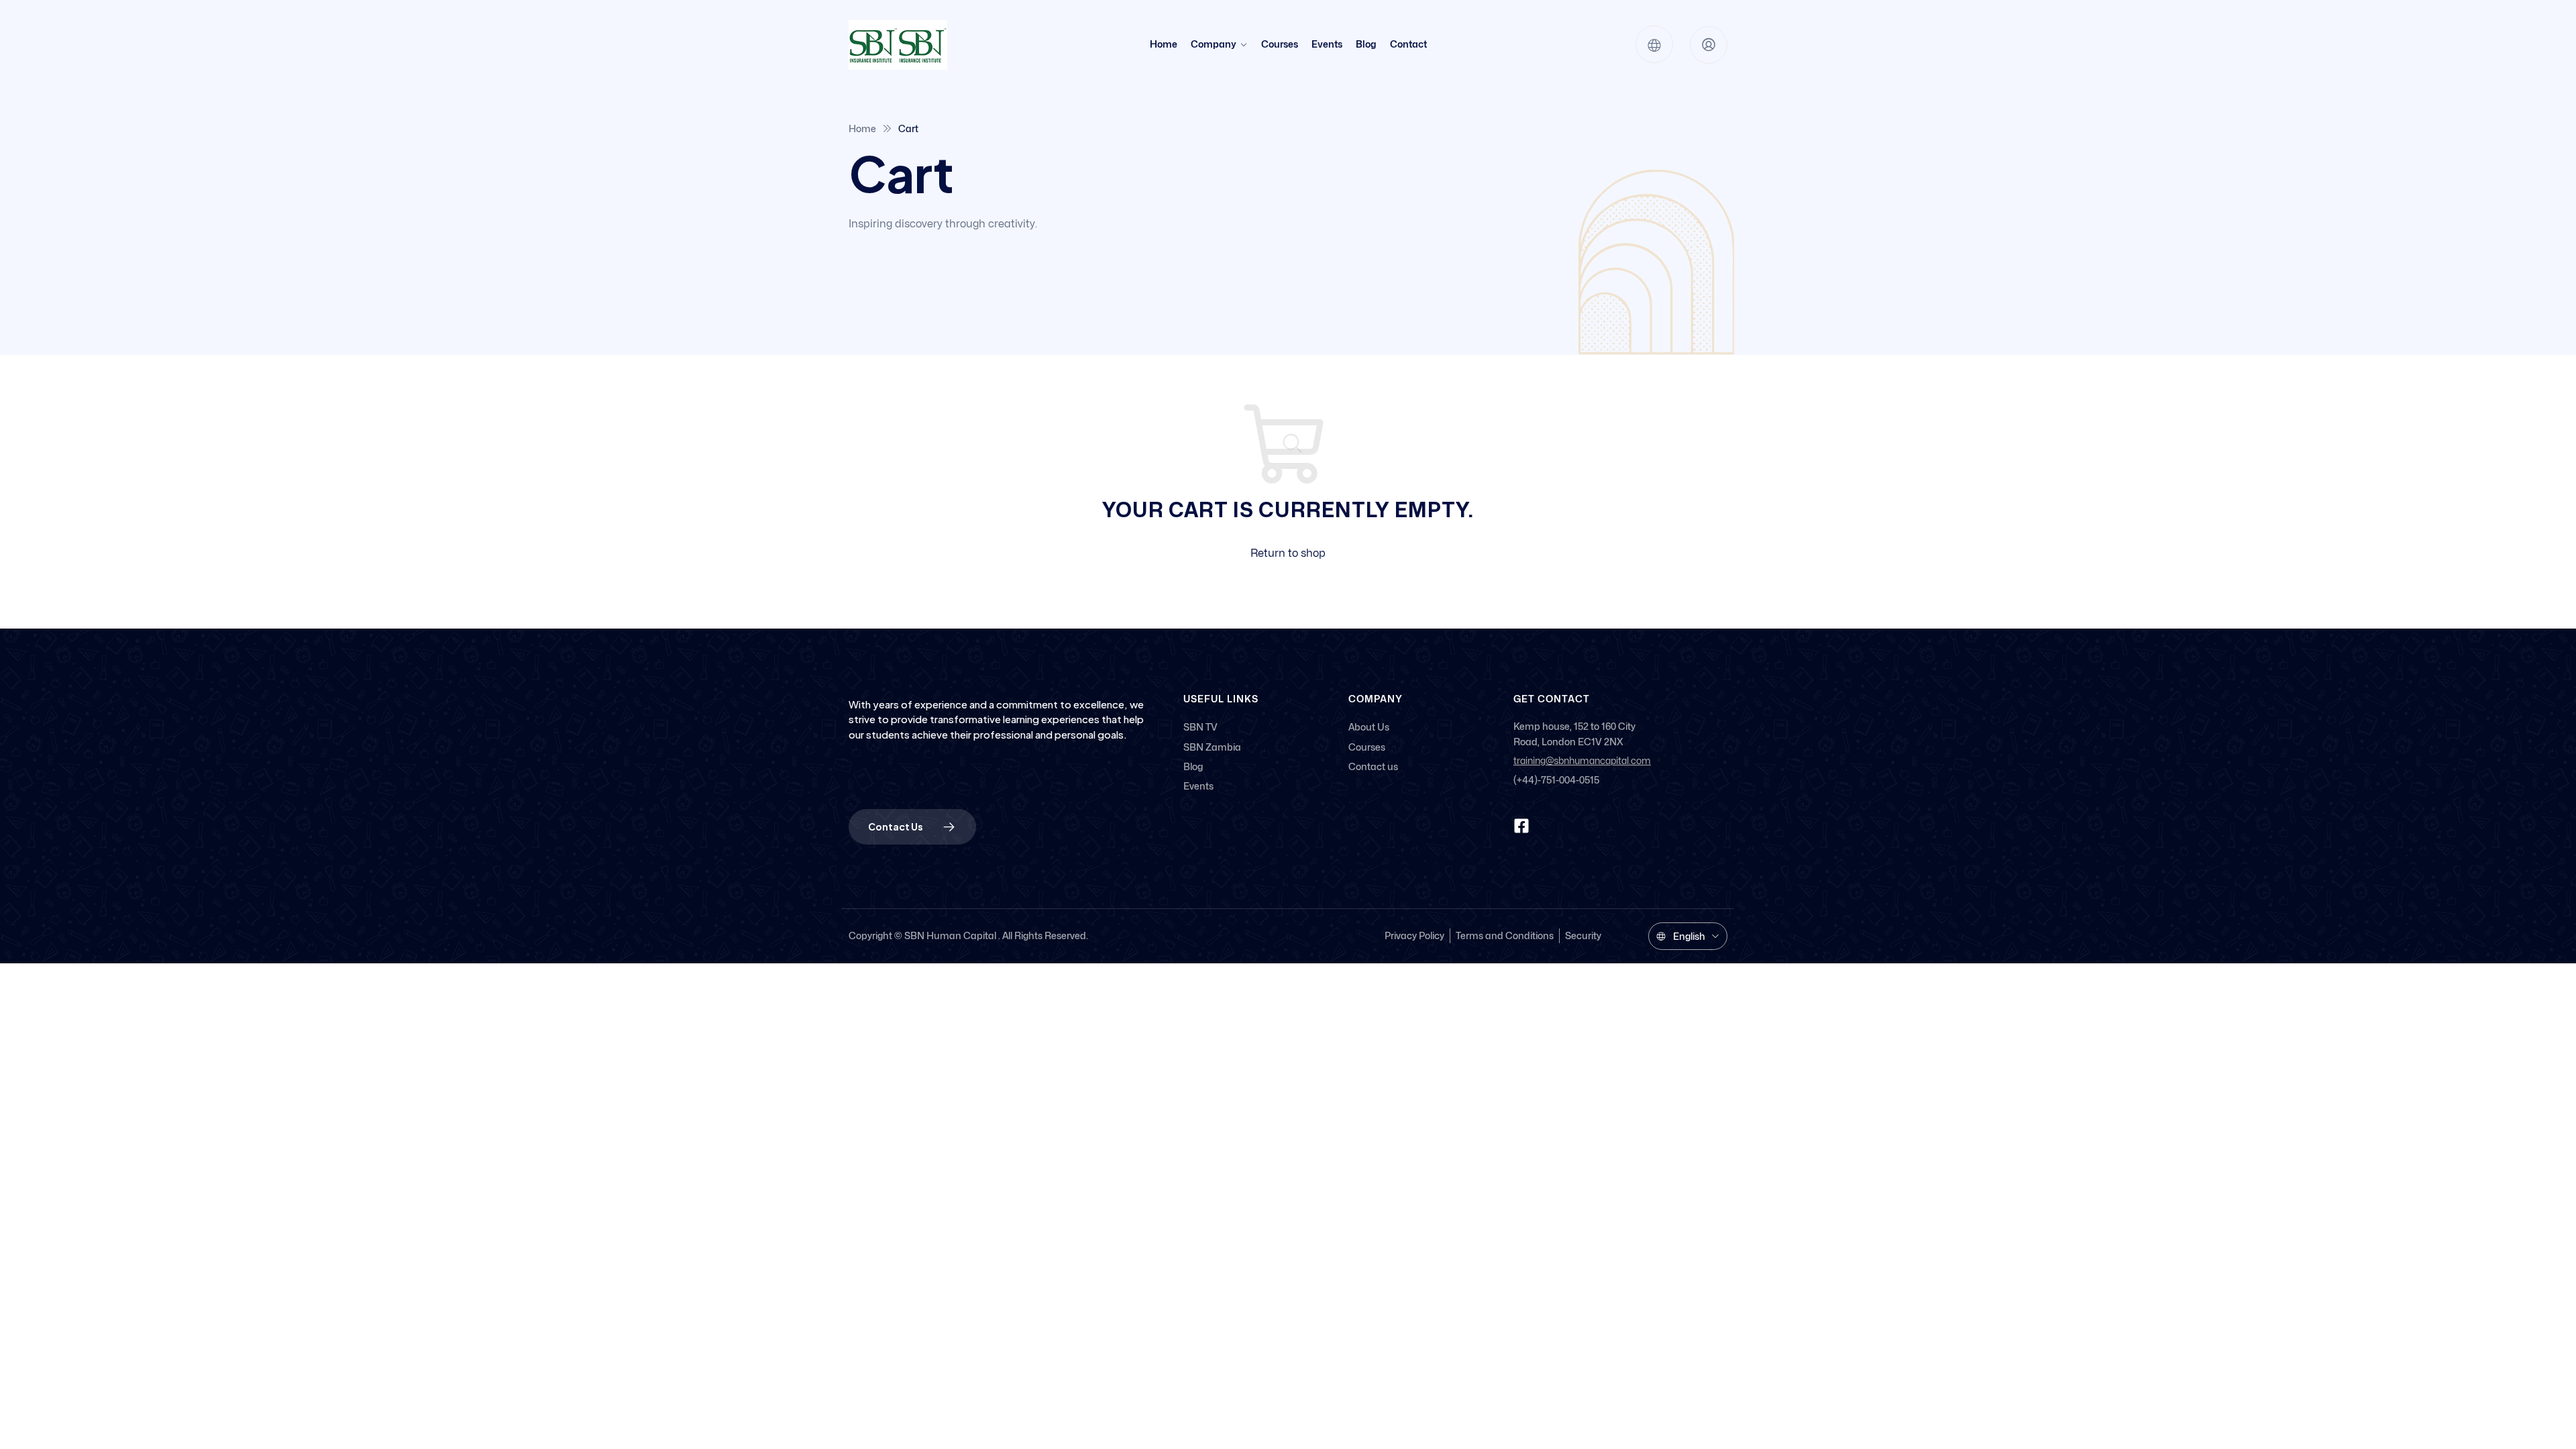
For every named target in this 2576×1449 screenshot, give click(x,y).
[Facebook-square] (1521, 826)
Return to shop (1288, 553)
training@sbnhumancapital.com (1582, 761)
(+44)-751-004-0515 (1556, 780)
